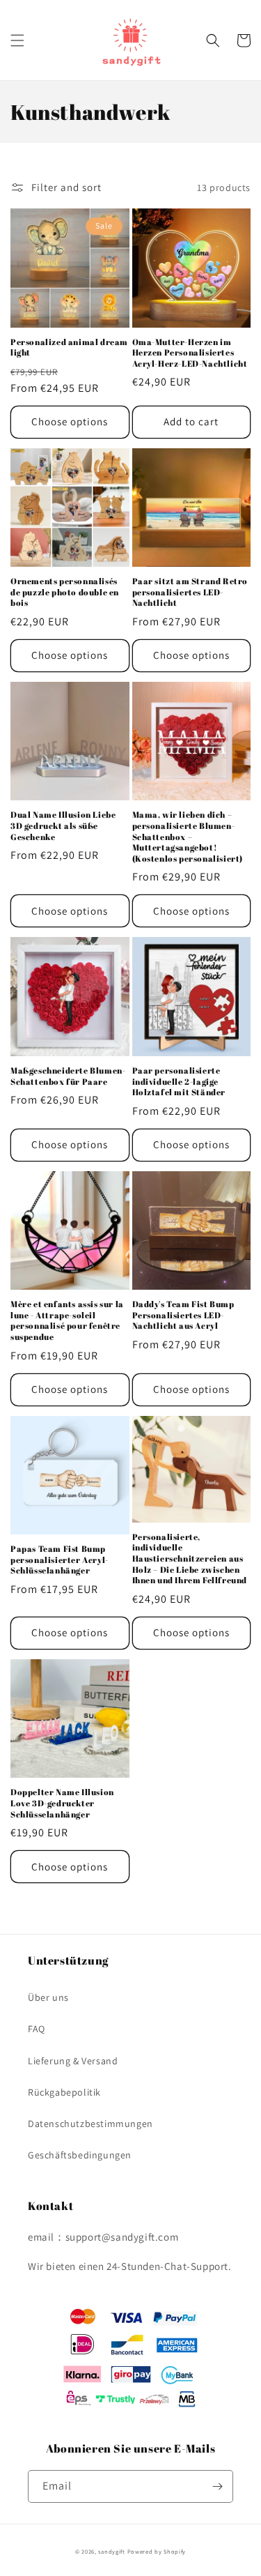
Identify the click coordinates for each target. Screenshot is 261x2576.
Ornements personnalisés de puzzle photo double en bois (65, 592)
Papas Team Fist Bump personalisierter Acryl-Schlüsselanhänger (60, 1560)
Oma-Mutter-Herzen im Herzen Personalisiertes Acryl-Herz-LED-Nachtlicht (190, 353)
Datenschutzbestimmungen (90, 2124)
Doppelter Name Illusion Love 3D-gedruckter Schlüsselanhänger (62, 1803)
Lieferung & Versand (73, 2061)
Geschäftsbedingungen (80, 2155)
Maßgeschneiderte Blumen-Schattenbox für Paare (68, 1076)
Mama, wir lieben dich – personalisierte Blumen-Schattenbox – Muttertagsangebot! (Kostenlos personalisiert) (188, 836)
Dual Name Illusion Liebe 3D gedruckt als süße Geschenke (63, 825)
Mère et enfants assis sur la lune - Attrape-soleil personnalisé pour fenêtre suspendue (67, 1320)
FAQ (37, 2029)
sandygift (111, 2551)
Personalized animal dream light (69, 348)
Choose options (70, 421)
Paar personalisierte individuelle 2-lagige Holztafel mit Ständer (179, 1081)
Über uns (48, 1997)
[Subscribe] (217, 2486)
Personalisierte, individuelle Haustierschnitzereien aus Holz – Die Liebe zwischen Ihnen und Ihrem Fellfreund (190, 1558)
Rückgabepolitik (64, 2092)
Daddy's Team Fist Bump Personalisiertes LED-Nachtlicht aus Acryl (183, 1315)
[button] (17, 40)
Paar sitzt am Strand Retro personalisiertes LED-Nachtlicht (190, 592)
